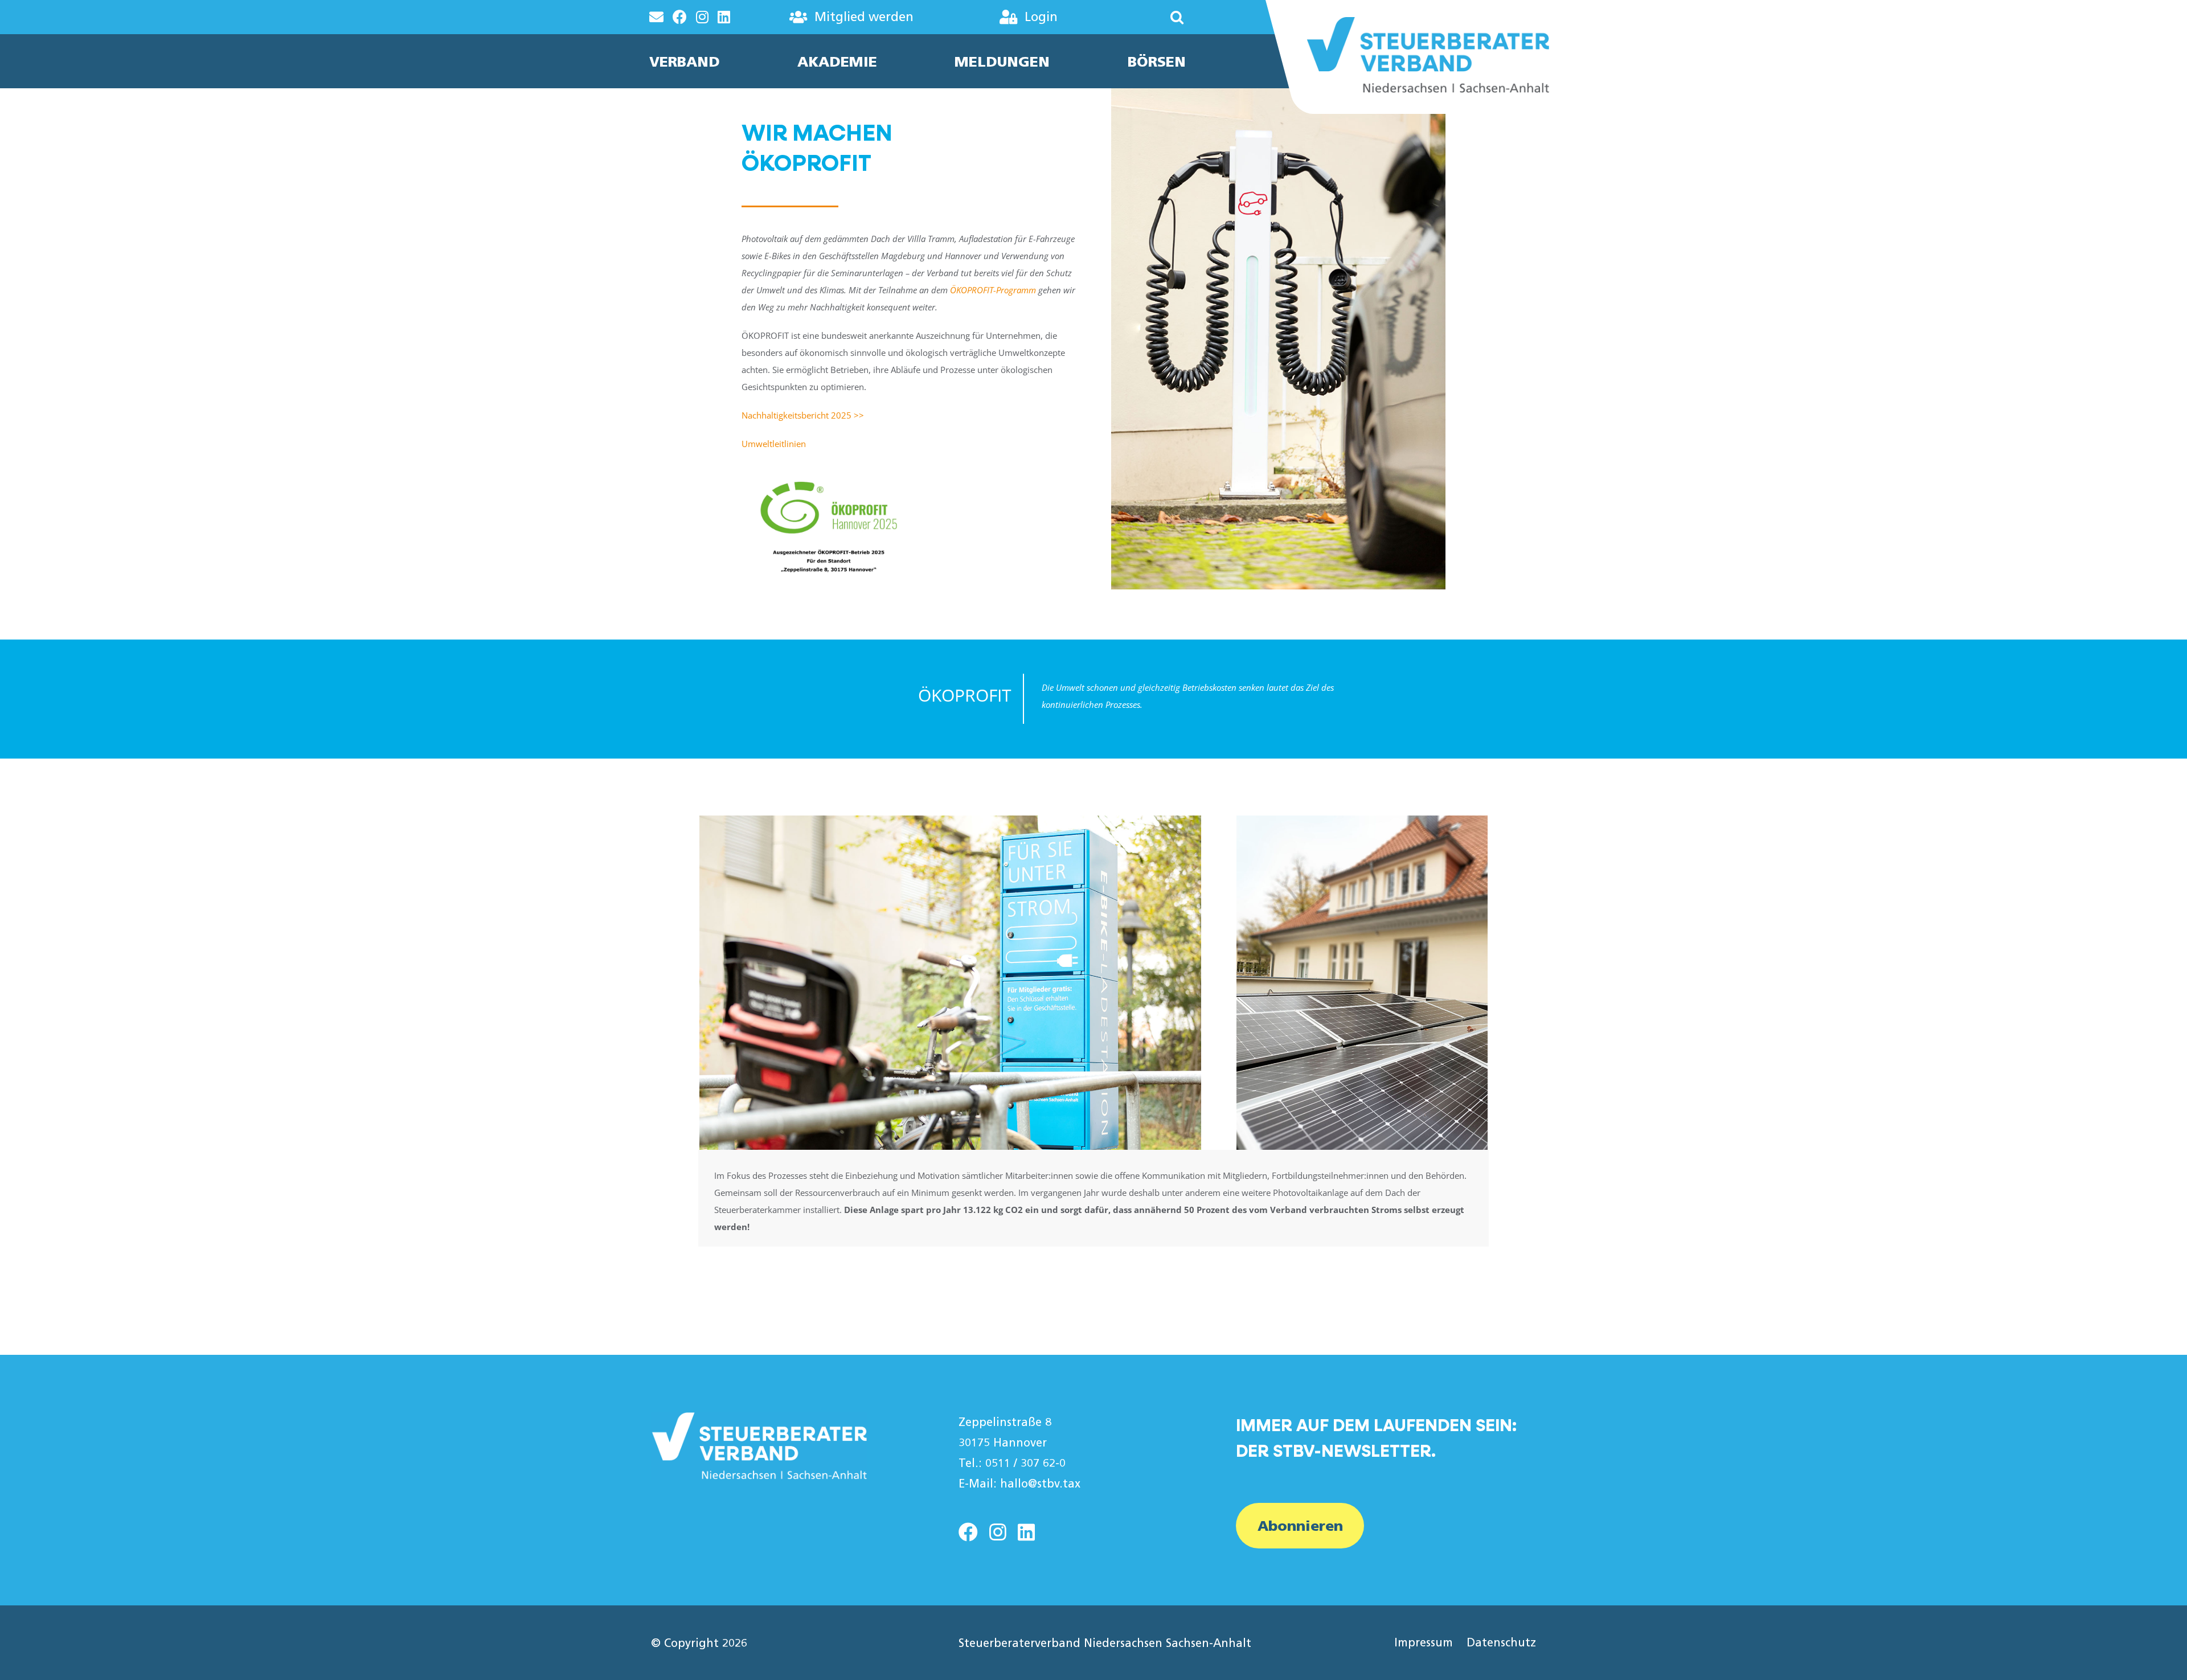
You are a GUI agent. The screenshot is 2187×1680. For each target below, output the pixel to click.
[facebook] (968, 1532)
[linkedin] (1026, 1532)
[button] (1143, 17)
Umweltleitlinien (774, 444)
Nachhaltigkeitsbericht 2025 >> (804, 415)
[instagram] (998, 1532)
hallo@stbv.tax (1040, 1484)
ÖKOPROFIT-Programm (993, 290)
